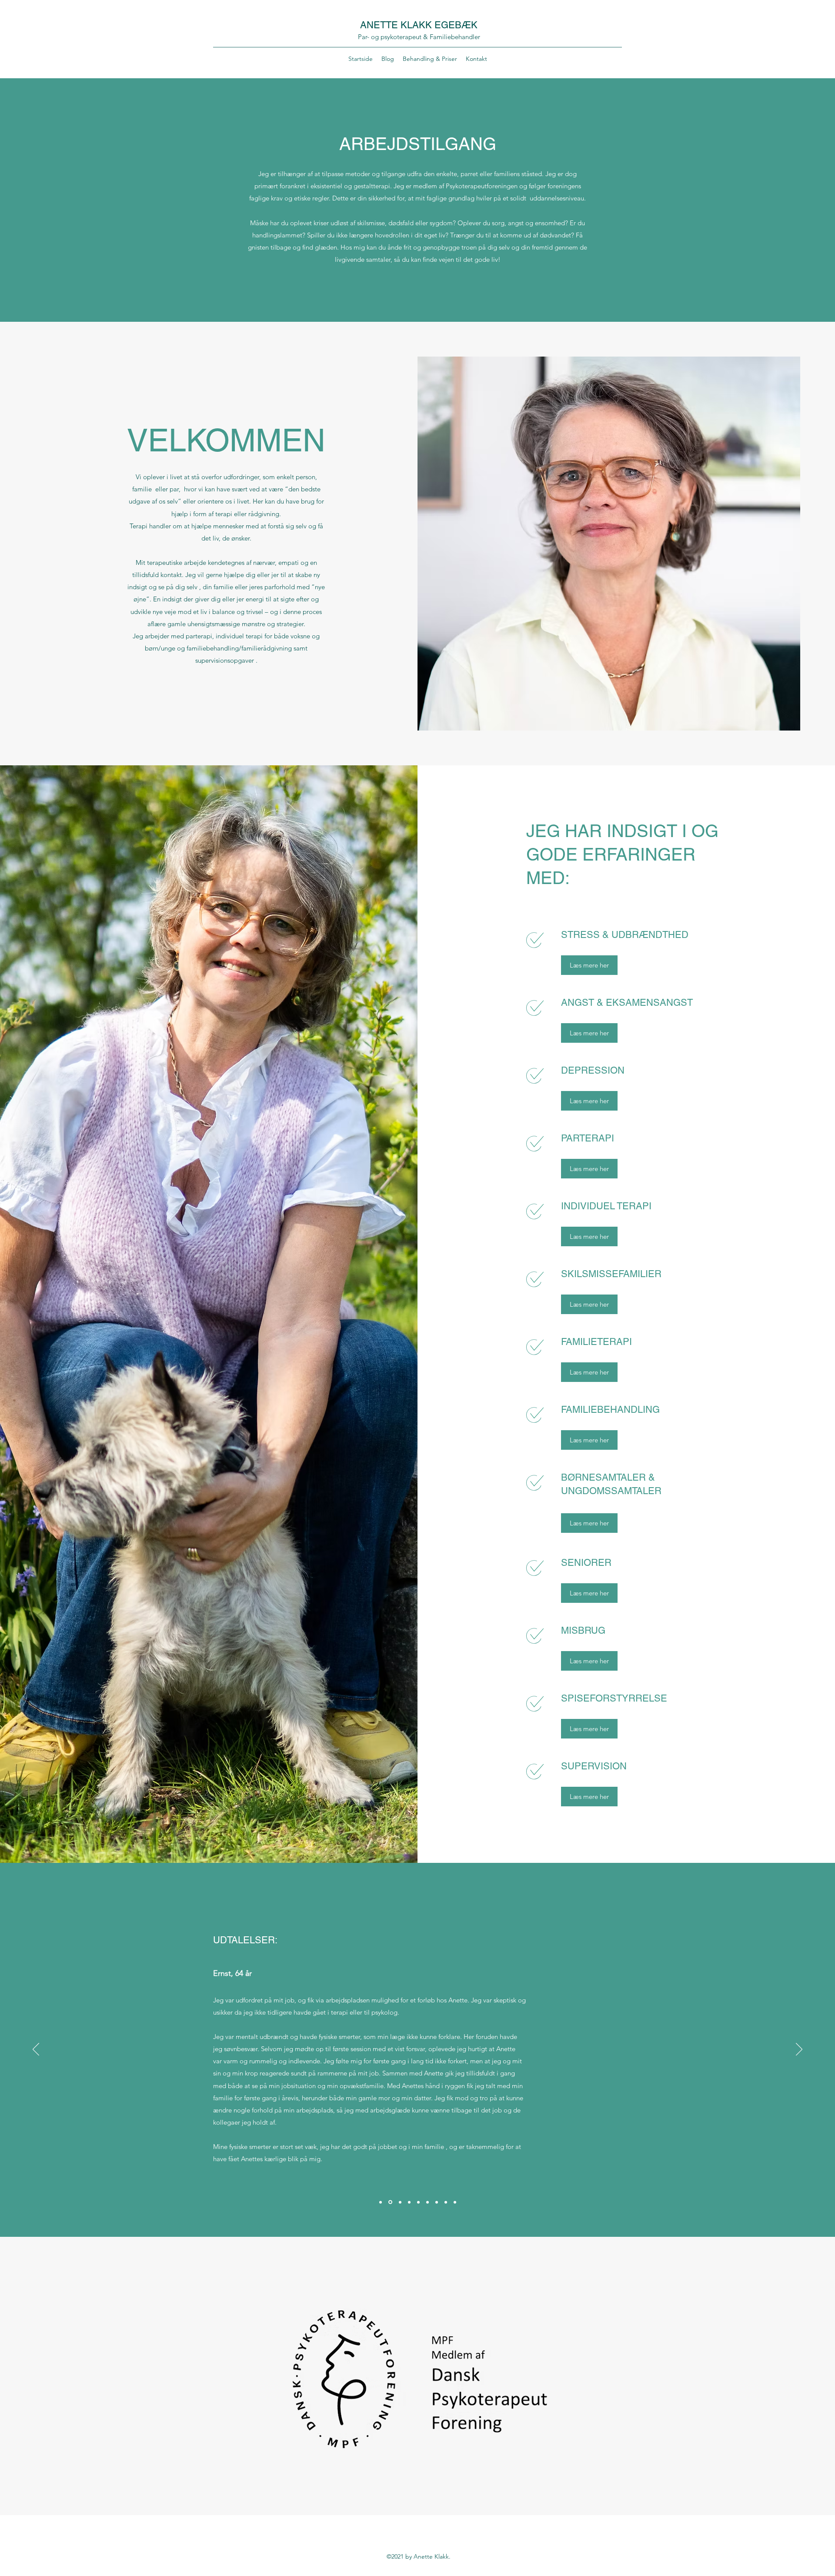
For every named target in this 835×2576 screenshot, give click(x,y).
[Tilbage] (36, 2050)
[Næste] (799, 2050)
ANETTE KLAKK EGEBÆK (419, 25)
